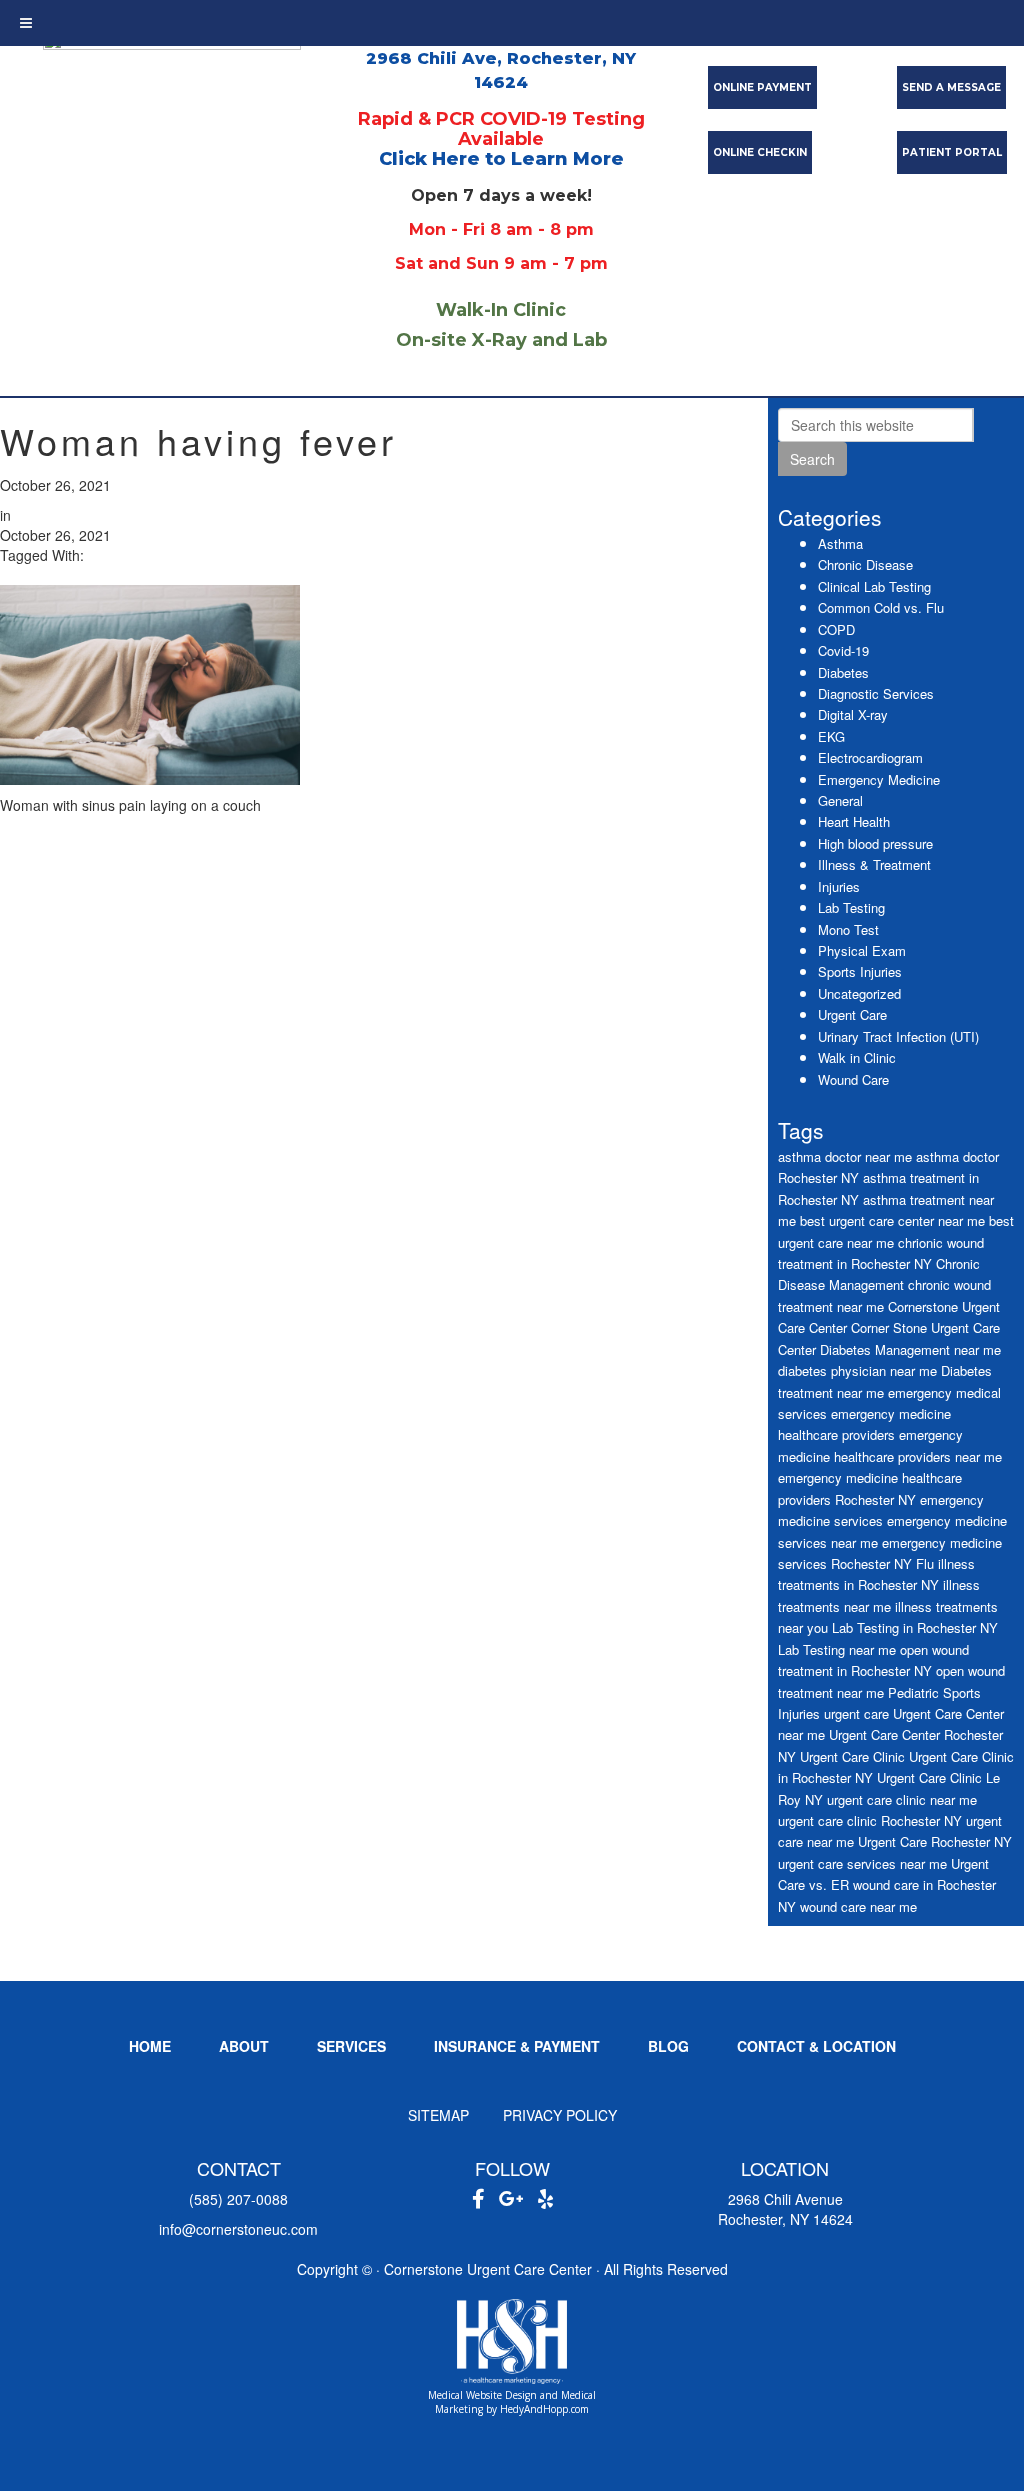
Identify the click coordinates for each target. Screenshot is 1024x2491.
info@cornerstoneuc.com (238, 2229)
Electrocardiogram (870, 757)
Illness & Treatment (874, 864)
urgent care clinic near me (902, 1799)
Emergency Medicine (879, 779)
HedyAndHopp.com (544, 2409)
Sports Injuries (860, 971)
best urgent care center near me (892, 1220)
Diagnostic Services (876, 693)
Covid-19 (843, 650)
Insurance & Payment (517, 2046)
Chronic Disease (865, 564)
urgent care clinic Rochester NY (870, 1820)
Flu (925, 1563)
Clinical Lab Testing (874, 586)
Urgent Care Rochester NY (935, 1841)
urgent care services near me (862, 1863)
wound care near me (858, 1906)
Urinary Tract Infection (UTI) (898, 1036)
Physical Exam (862, 950)
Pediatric (913, 1692)
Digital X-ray (853, 714)
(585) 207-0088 (238, 2199)
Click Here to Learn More (501, 159)
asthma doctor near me (845, 1156)
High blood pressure (875, 843)
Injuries (839, 886)
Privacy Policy (560, 2115)
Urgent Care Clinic (852, 1756)
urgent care (856, 1713)
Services (351, 2046)
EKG (831, 736)
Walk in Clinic (857, 1057)
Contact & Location (816, 2046)
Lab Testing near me (837, 1649)
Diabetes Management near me (910, 1349)
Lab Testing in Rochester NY (915, 1627)
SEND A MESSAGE (951, 87)
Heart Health (854, 821)
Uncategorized (859, 993)
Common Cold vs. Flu (881, 607)
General (840, 800)
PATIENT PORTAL (952, 152)
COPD (836, 629)
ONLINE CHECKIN (760, 152)
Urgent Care (852, 1014)
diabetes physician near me (857, 1370)
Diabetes (843, 672)
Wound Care (853, 1079)
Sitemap (438, 2115)
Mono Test (848, 929)
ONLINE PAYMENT (762, 87)
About (244, 2046)
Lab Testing (851, 907)
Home (150, 2046)
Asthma (840, 543)
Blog (668, 2046)
